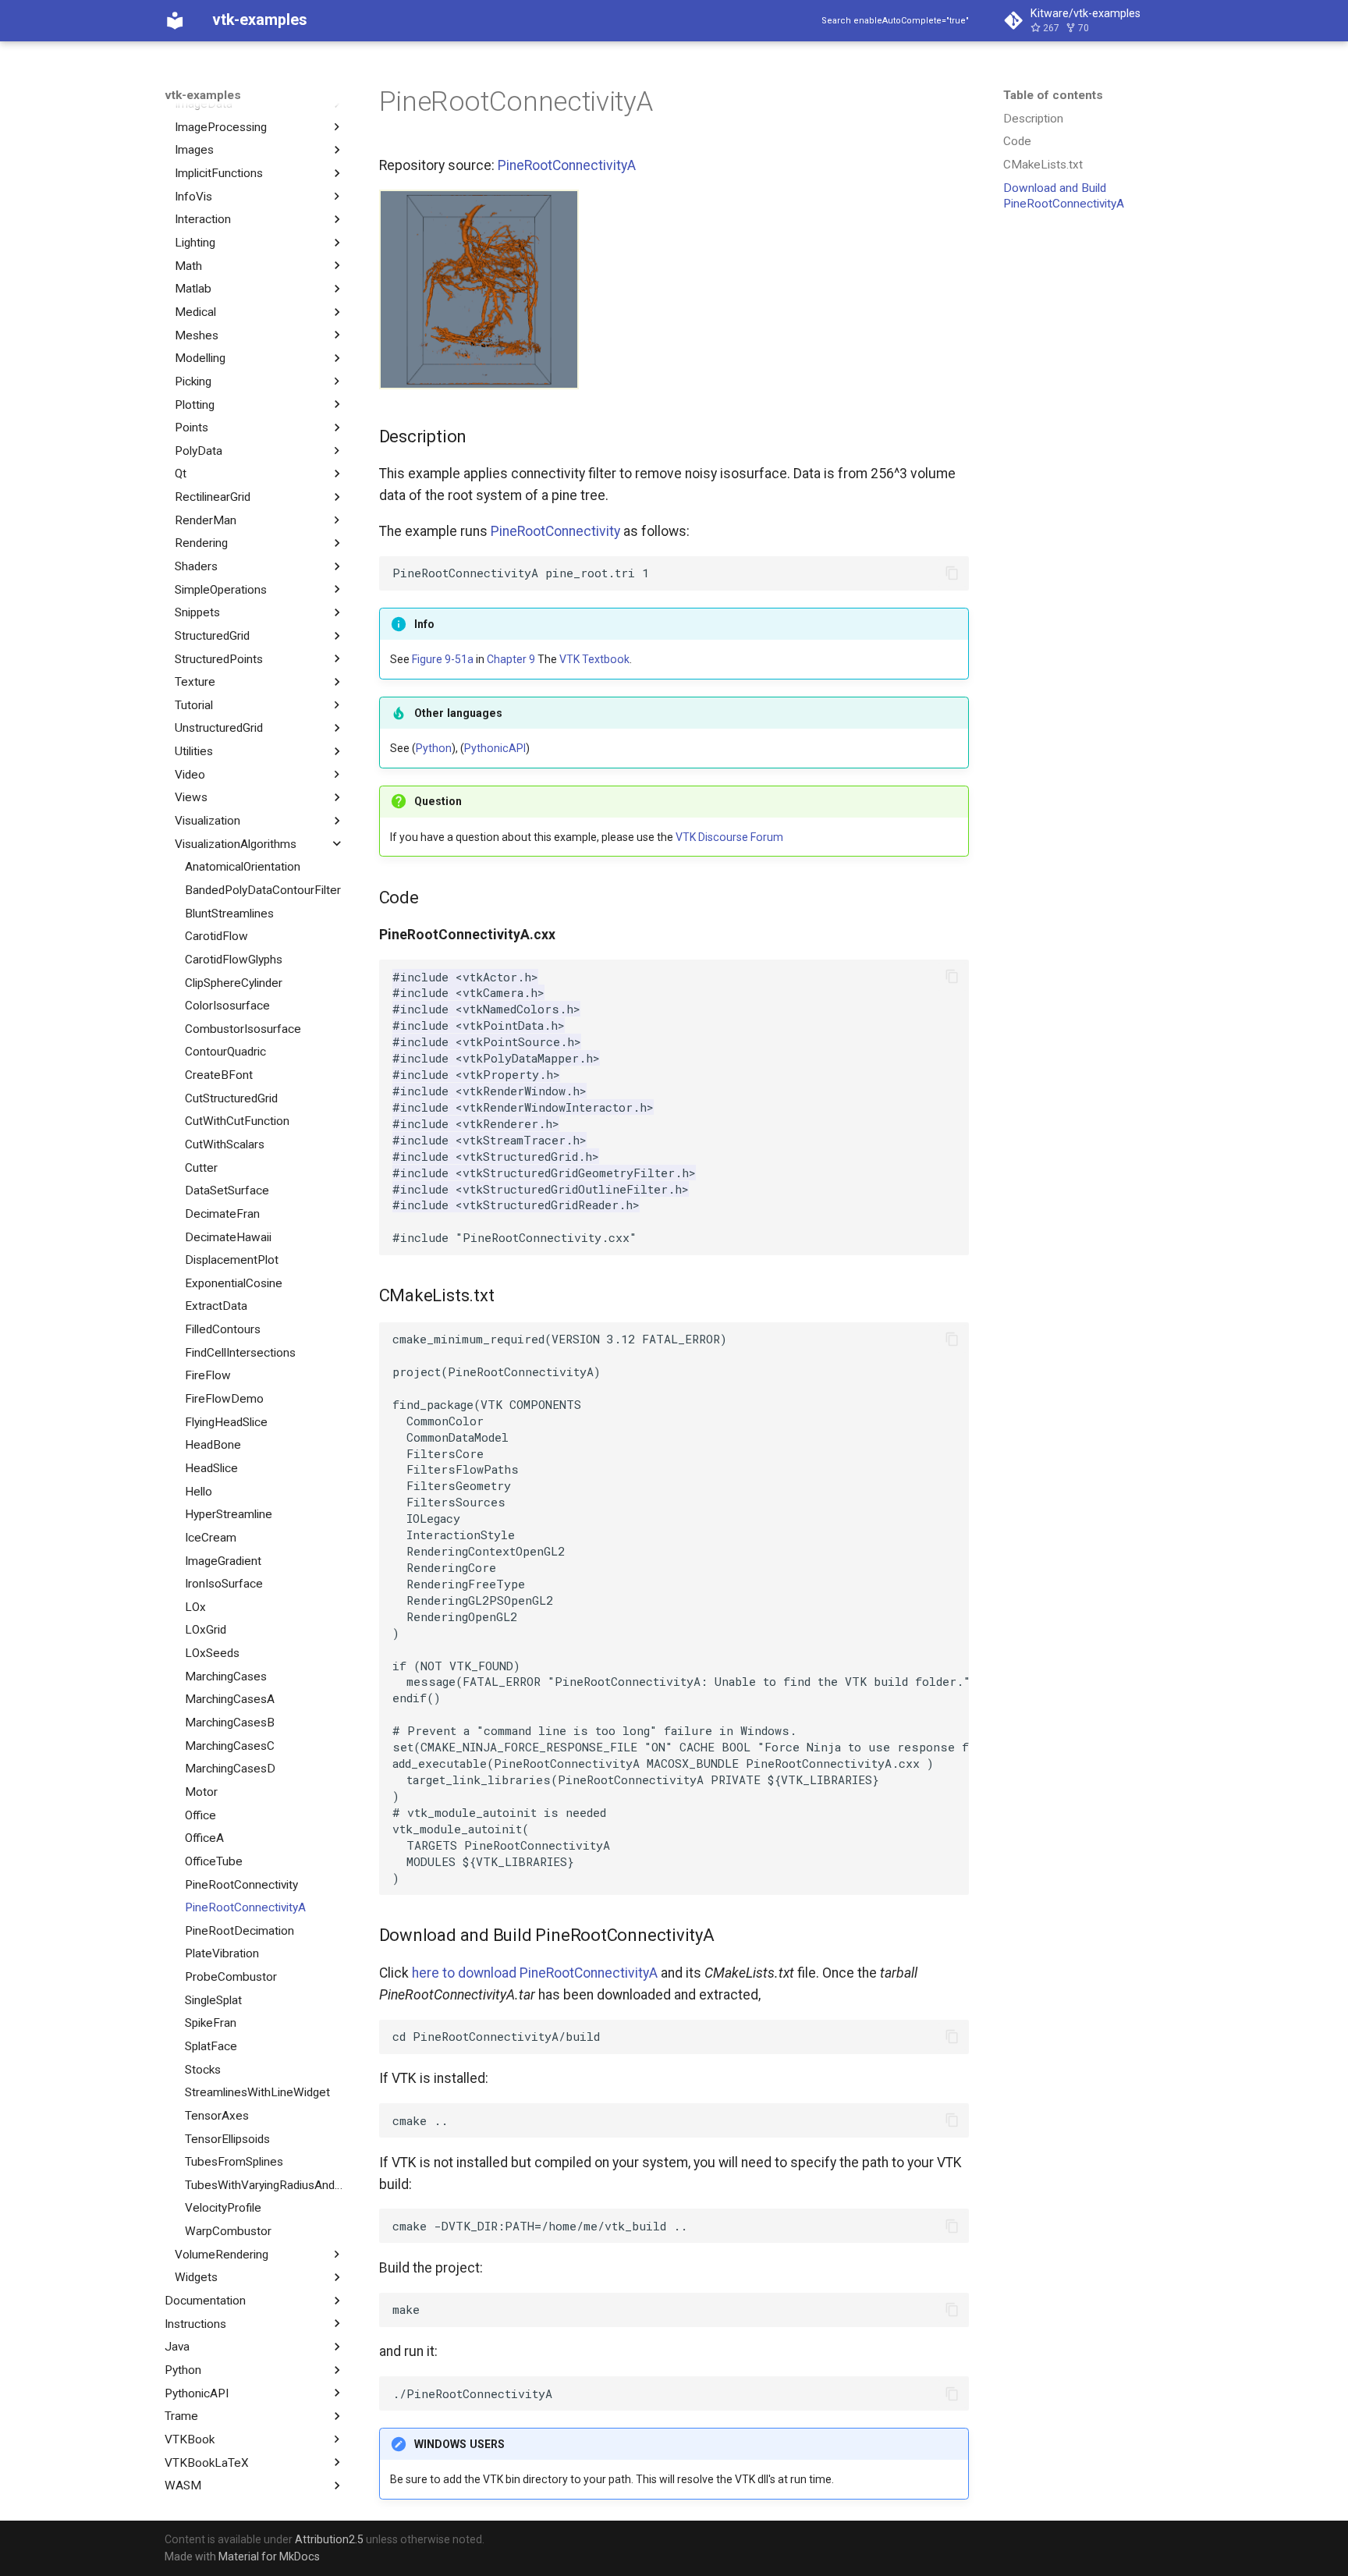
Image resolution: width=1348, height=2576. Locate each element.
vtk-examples (203, 95)
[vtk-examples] (175, 20)
